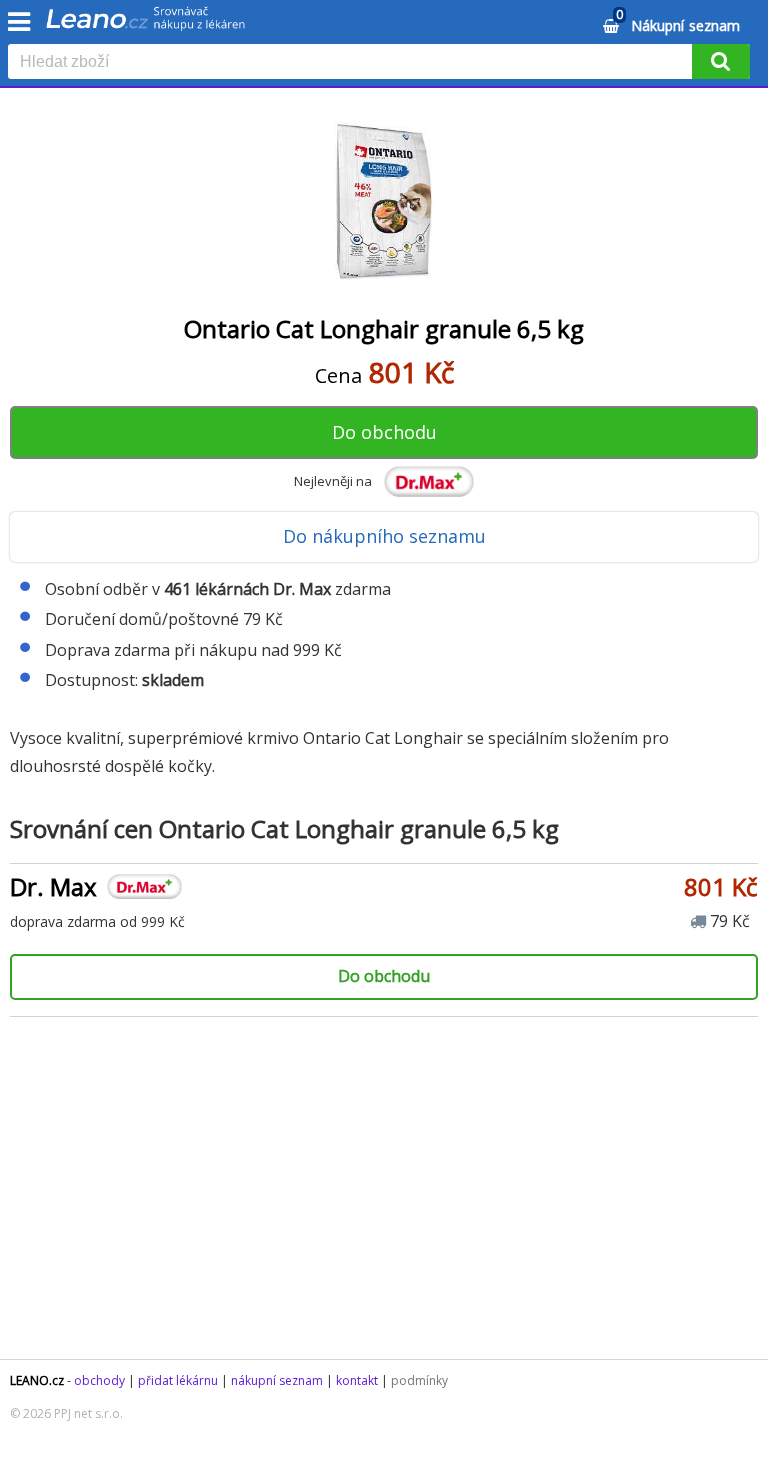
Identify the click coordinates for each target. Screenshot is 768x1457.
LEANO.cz (37, 1380)
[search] (354, 63)
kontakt (357, 1380)
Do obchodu (384, 432)
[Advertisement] (384, 1199)
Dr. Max (53, 886)
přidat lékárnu (178, 1380)
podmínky (419, 1380)
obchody (99, 1380)
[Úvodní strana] (146, 25)
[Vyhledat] (721, 61)
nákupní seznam (277, 1380)
